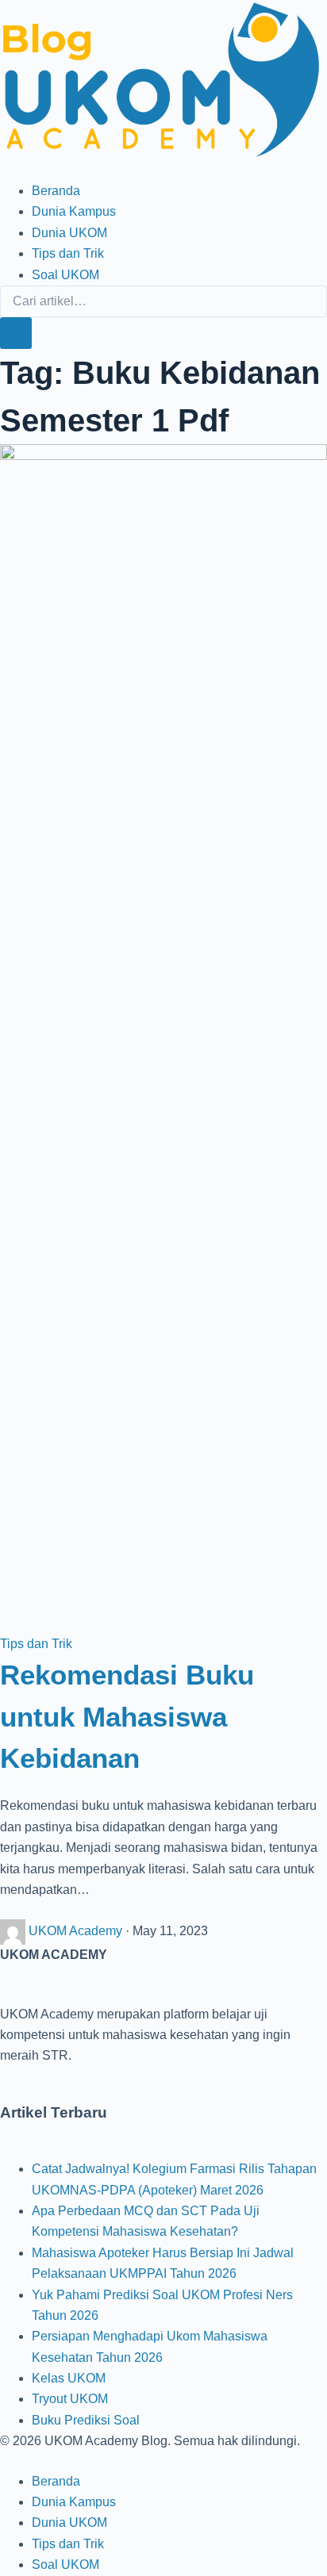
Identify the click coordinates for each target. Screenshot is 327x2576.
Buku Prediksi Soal (86, 2420)
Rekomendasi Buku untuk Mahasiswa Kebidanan (127, 1716)
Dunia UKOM (69, 233)
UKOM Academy (77, 1932)
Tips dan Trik (68, 253)
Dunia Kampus (74, 211)
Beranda (56, 191)
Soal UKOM (65, 275)
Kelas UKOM (69, 2378)
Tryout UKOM (70, 2399)
